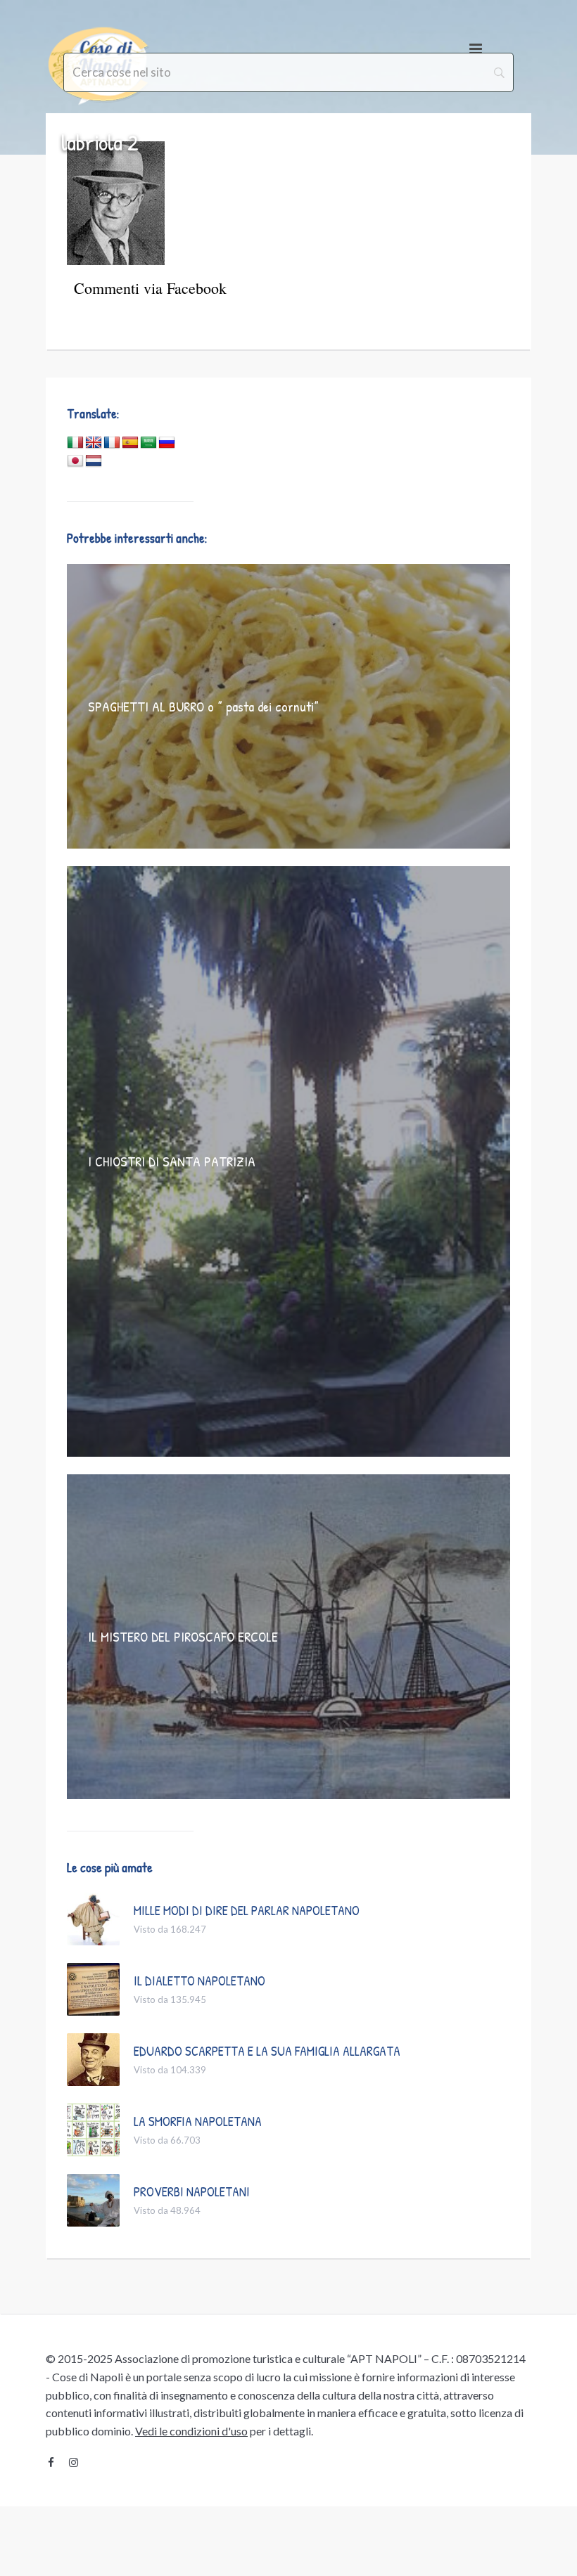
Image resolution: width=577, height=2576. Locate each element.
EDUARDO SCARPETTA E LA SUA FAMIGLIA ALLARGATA (267, 2051)
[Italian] (75, 443)
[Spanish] (130, 443)
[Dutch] (94, 461)
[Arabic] (148, 443)
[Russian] (167, 443)
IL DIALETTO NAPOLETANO (199, 1981)
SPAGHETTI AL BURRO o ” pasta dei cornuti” (203, 706)
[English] (94, 443)
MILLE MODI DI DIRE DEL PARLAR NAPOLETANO (247, 1910)
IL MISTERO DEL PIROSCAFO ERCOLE (183, 1636)
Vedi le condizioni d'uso (191, 2431)
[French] (112, 443)
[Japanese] (75, 461)
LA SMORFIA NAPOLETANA (198, 2121)
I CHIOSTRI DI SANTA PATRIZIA (172, 1161)
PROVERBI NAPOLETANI (192, 2191)
